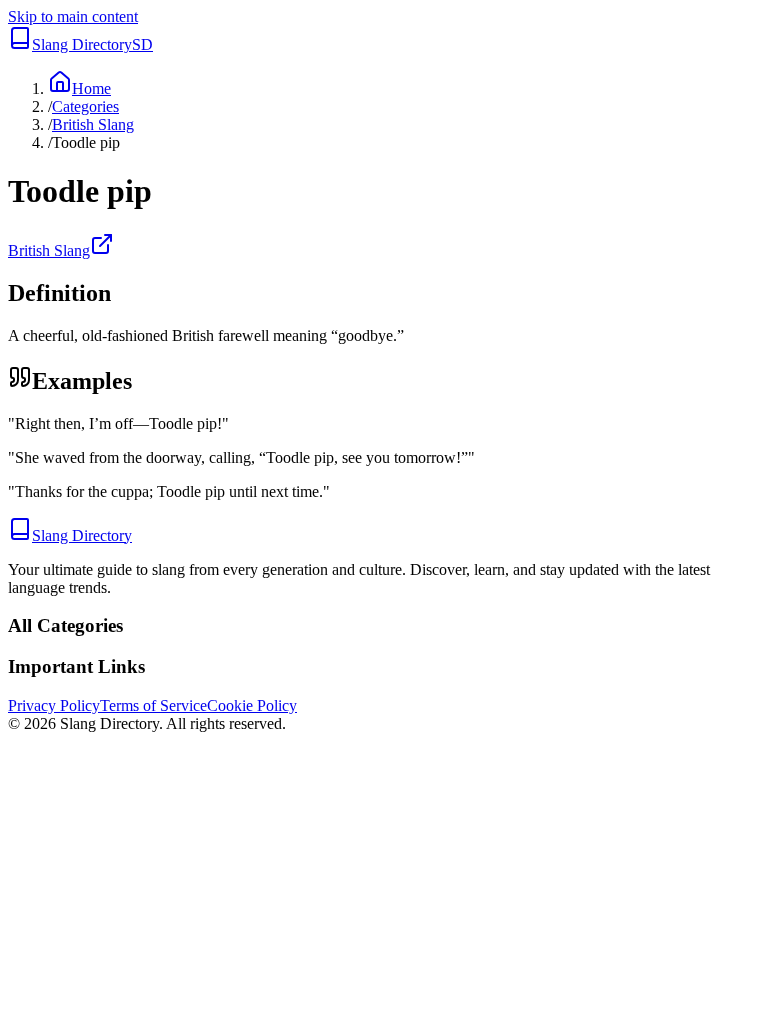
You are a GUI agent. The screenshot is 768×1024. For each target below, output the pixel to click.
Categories (85, 106)
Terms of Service (153, 705)
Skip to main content (73, 16)
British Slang (93, 124)
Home (91, 88)
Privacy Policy (54, 705)
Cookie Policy (252, 705)
